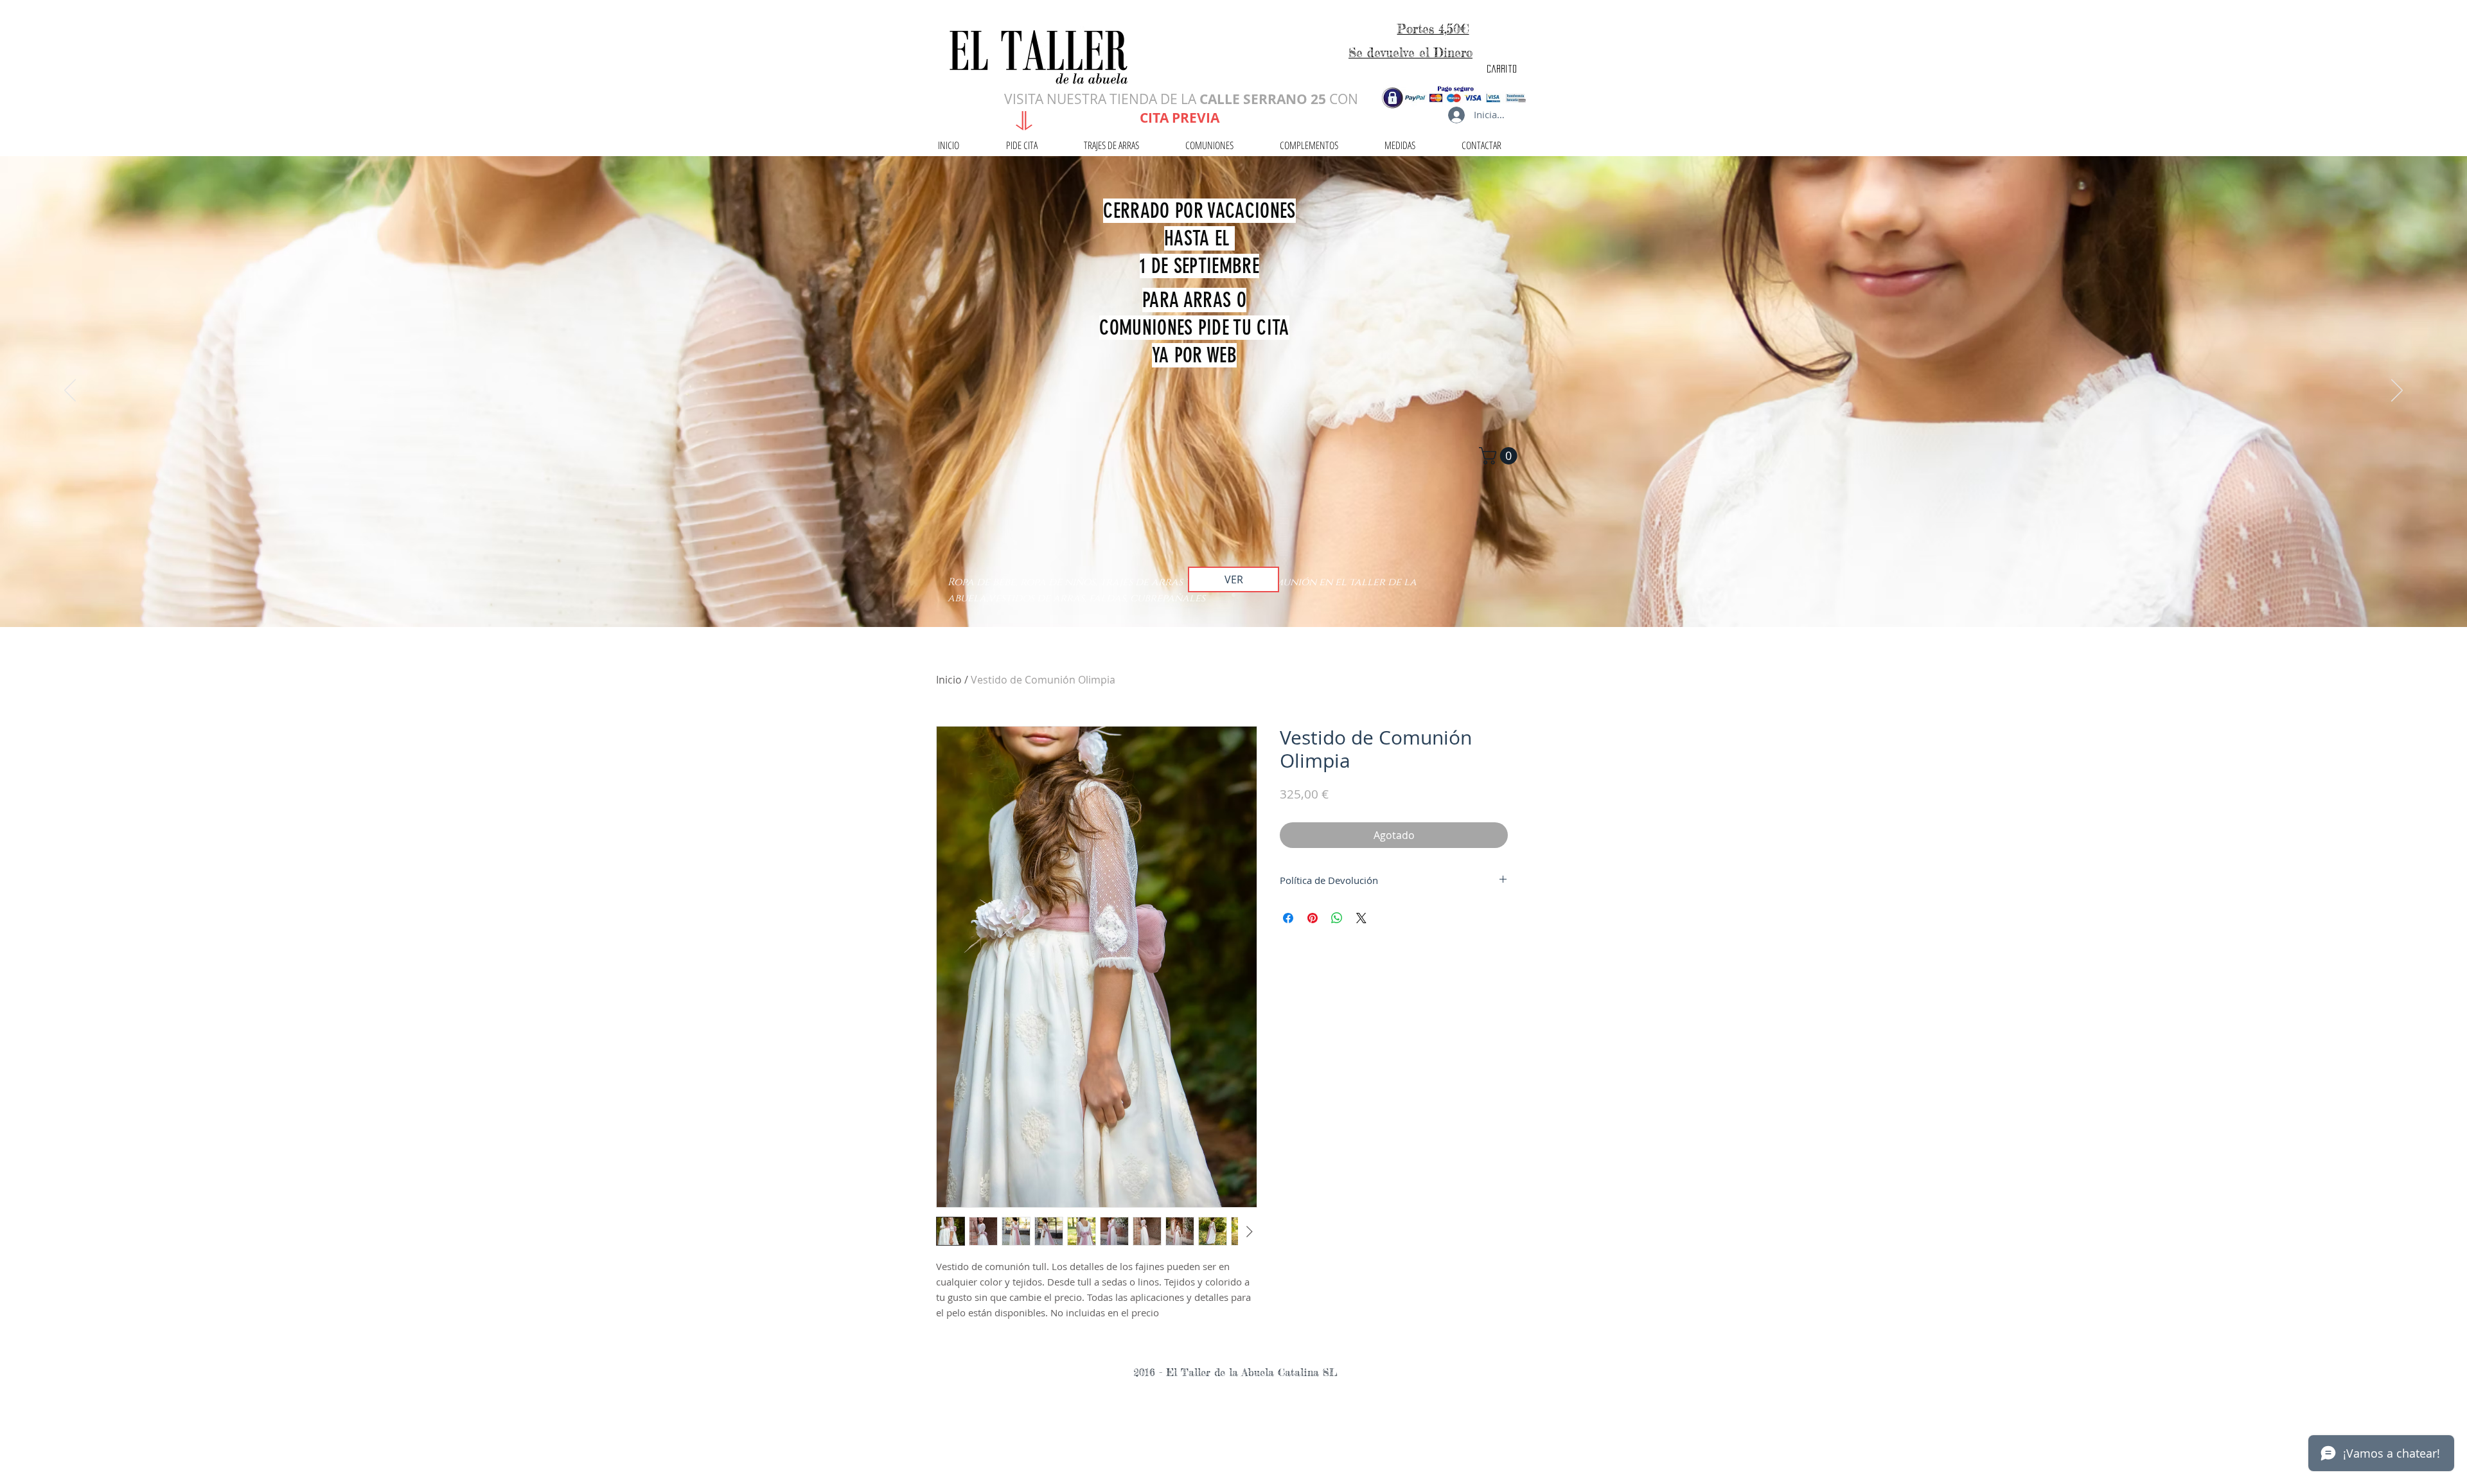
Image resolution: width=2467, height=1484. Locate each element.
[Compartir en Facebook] (1288, 918)
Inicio (949, 680)
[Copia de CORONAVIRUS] (1233, 595)
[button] (1500, 456)
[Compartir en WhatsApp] (1337, 918)
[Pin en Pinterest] (1313, 918)
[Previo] (70, 391)
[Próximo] (2397, 391)
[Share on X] (1361, 918)
